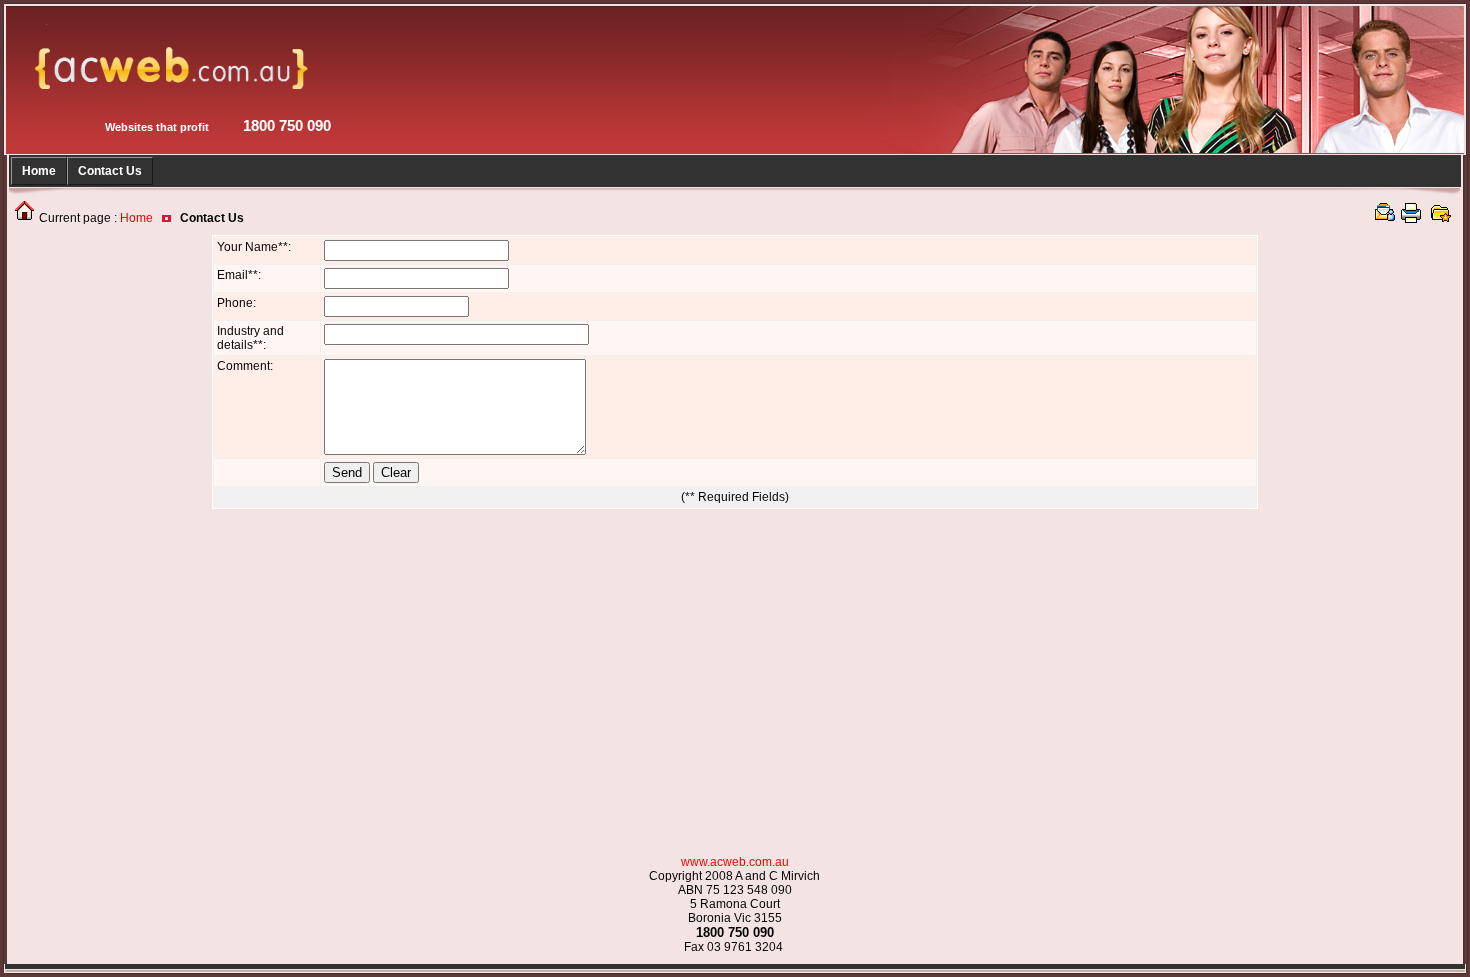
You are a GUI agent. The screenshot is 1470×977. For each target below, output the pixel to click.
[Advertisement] (94, 535)
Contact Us (110, 171)
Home (39, 171)
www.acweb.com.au (735, 862)
